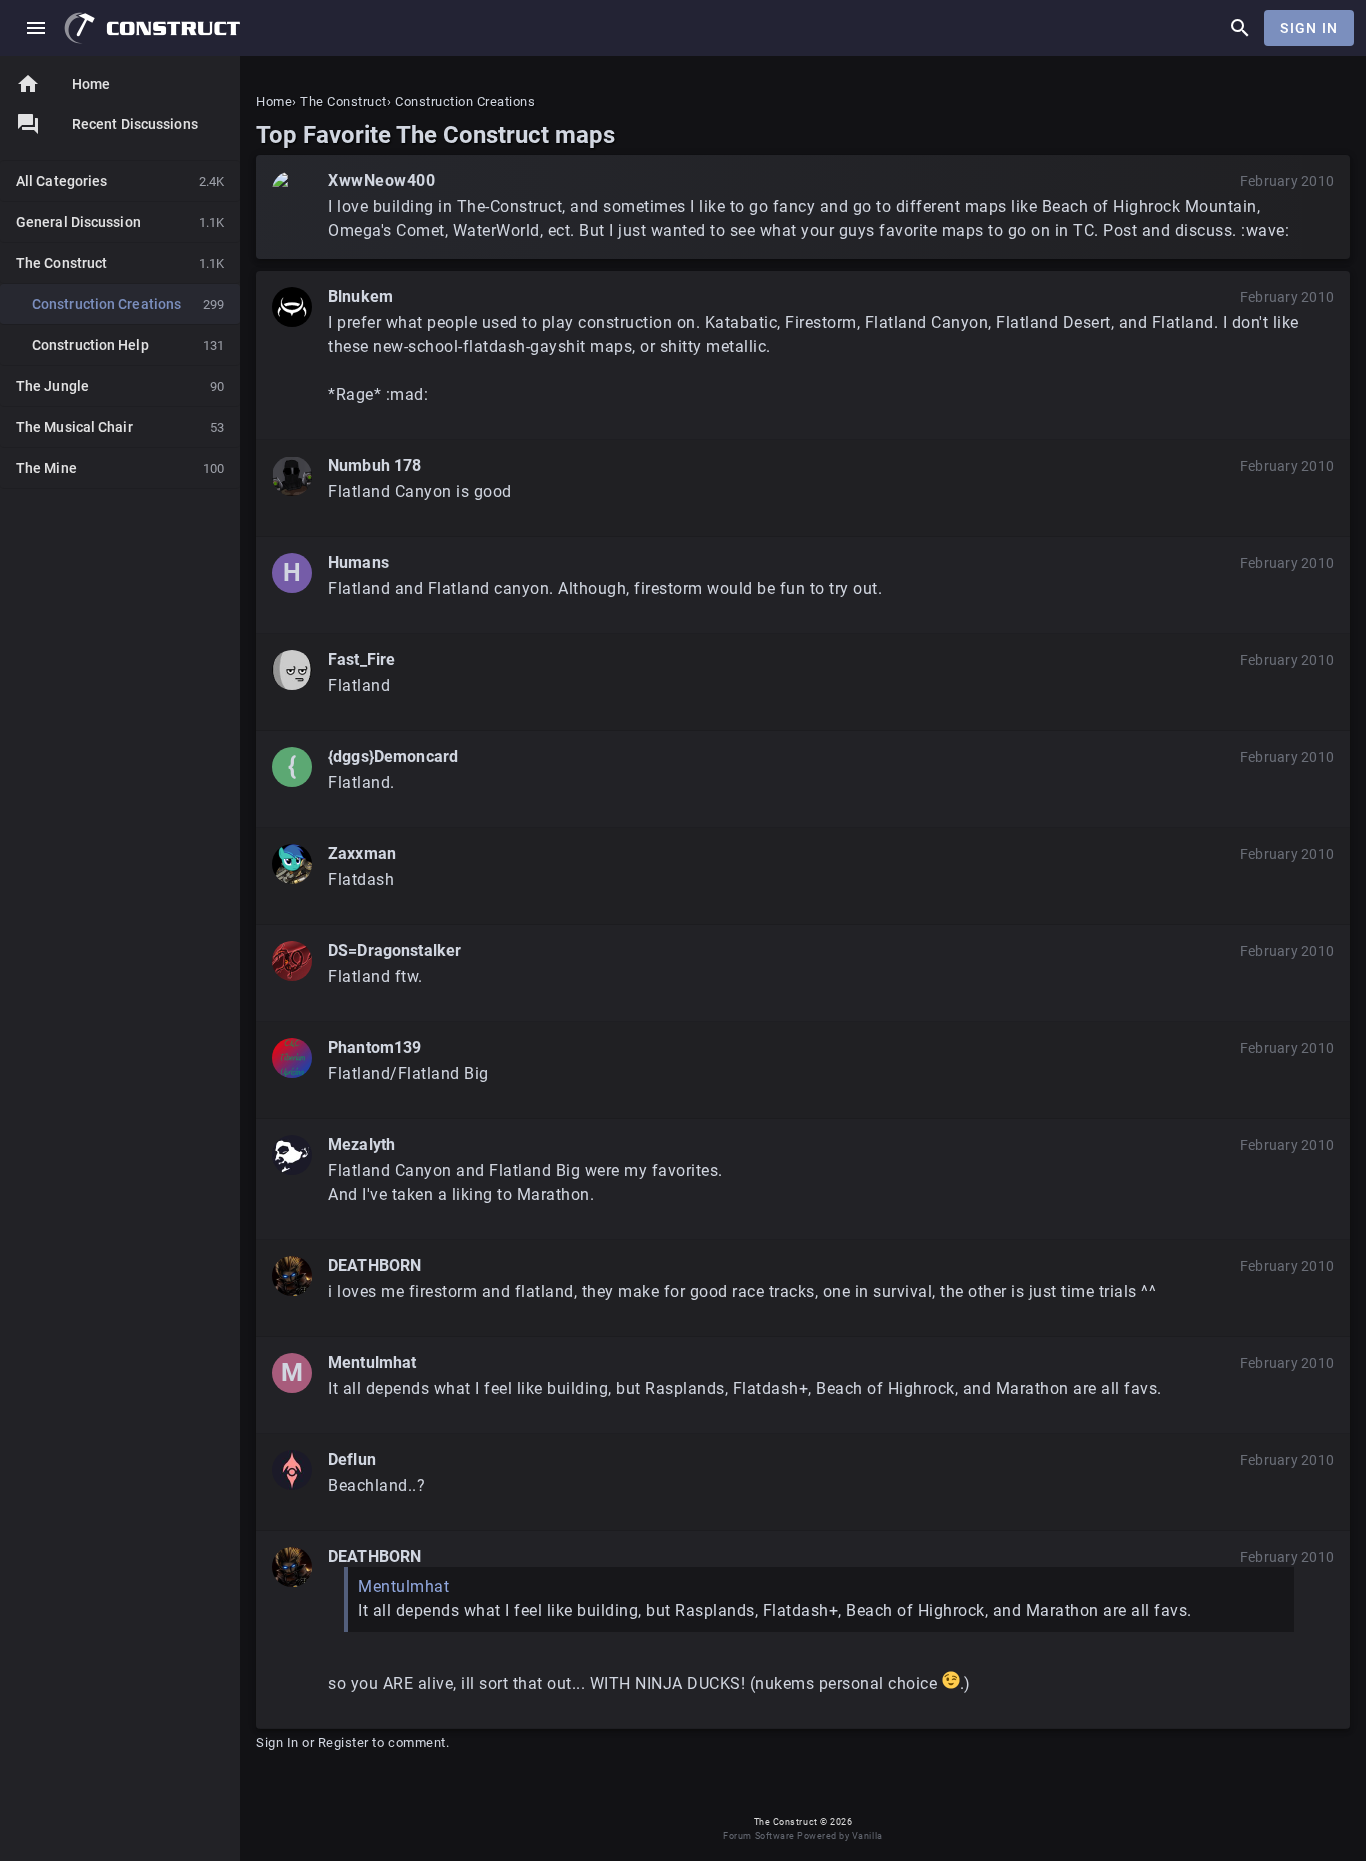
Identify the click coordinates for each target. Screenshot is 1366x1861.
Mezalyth (361, 1144)
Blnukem (360, 296)
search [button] (1240, 28)
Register (343, 1742)
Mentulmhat (372, 1362)
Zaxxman (362, 853)
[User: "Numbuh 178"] (292, 476)
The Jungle (120, 386)
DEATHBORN (374, 1265)
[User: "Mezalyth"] (292, 1155)
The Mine (120, 468)
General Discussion (120, 222)
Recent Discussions (135, 124)
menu (36, 28)
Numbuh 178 (375, 465)
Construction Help (128, 345)
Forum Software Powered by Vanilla (802, 1836)
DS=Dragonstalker (394, 950)
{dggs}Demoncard (393, 756)
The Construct (120, 263)
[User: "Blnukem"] (292, 307)
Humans (358, 562)
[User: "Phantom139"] (292, 1058)
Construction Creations (128, 304)
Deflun (352, 1459)
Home (63, 84)
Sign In (1309, 28)
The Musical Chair (120, 427)
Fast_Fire (361, 659)
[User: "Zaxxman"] (292, 864)
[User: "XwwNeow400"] (292, 191)
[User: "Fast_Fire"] (292, 670)
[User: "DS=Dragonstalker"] (292, 961)
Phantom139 (375, 1047)
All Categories (120, 181)
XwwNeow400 (381, 180)
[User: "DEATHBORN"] (292, 1276)
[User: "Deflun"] (292, 1470)
